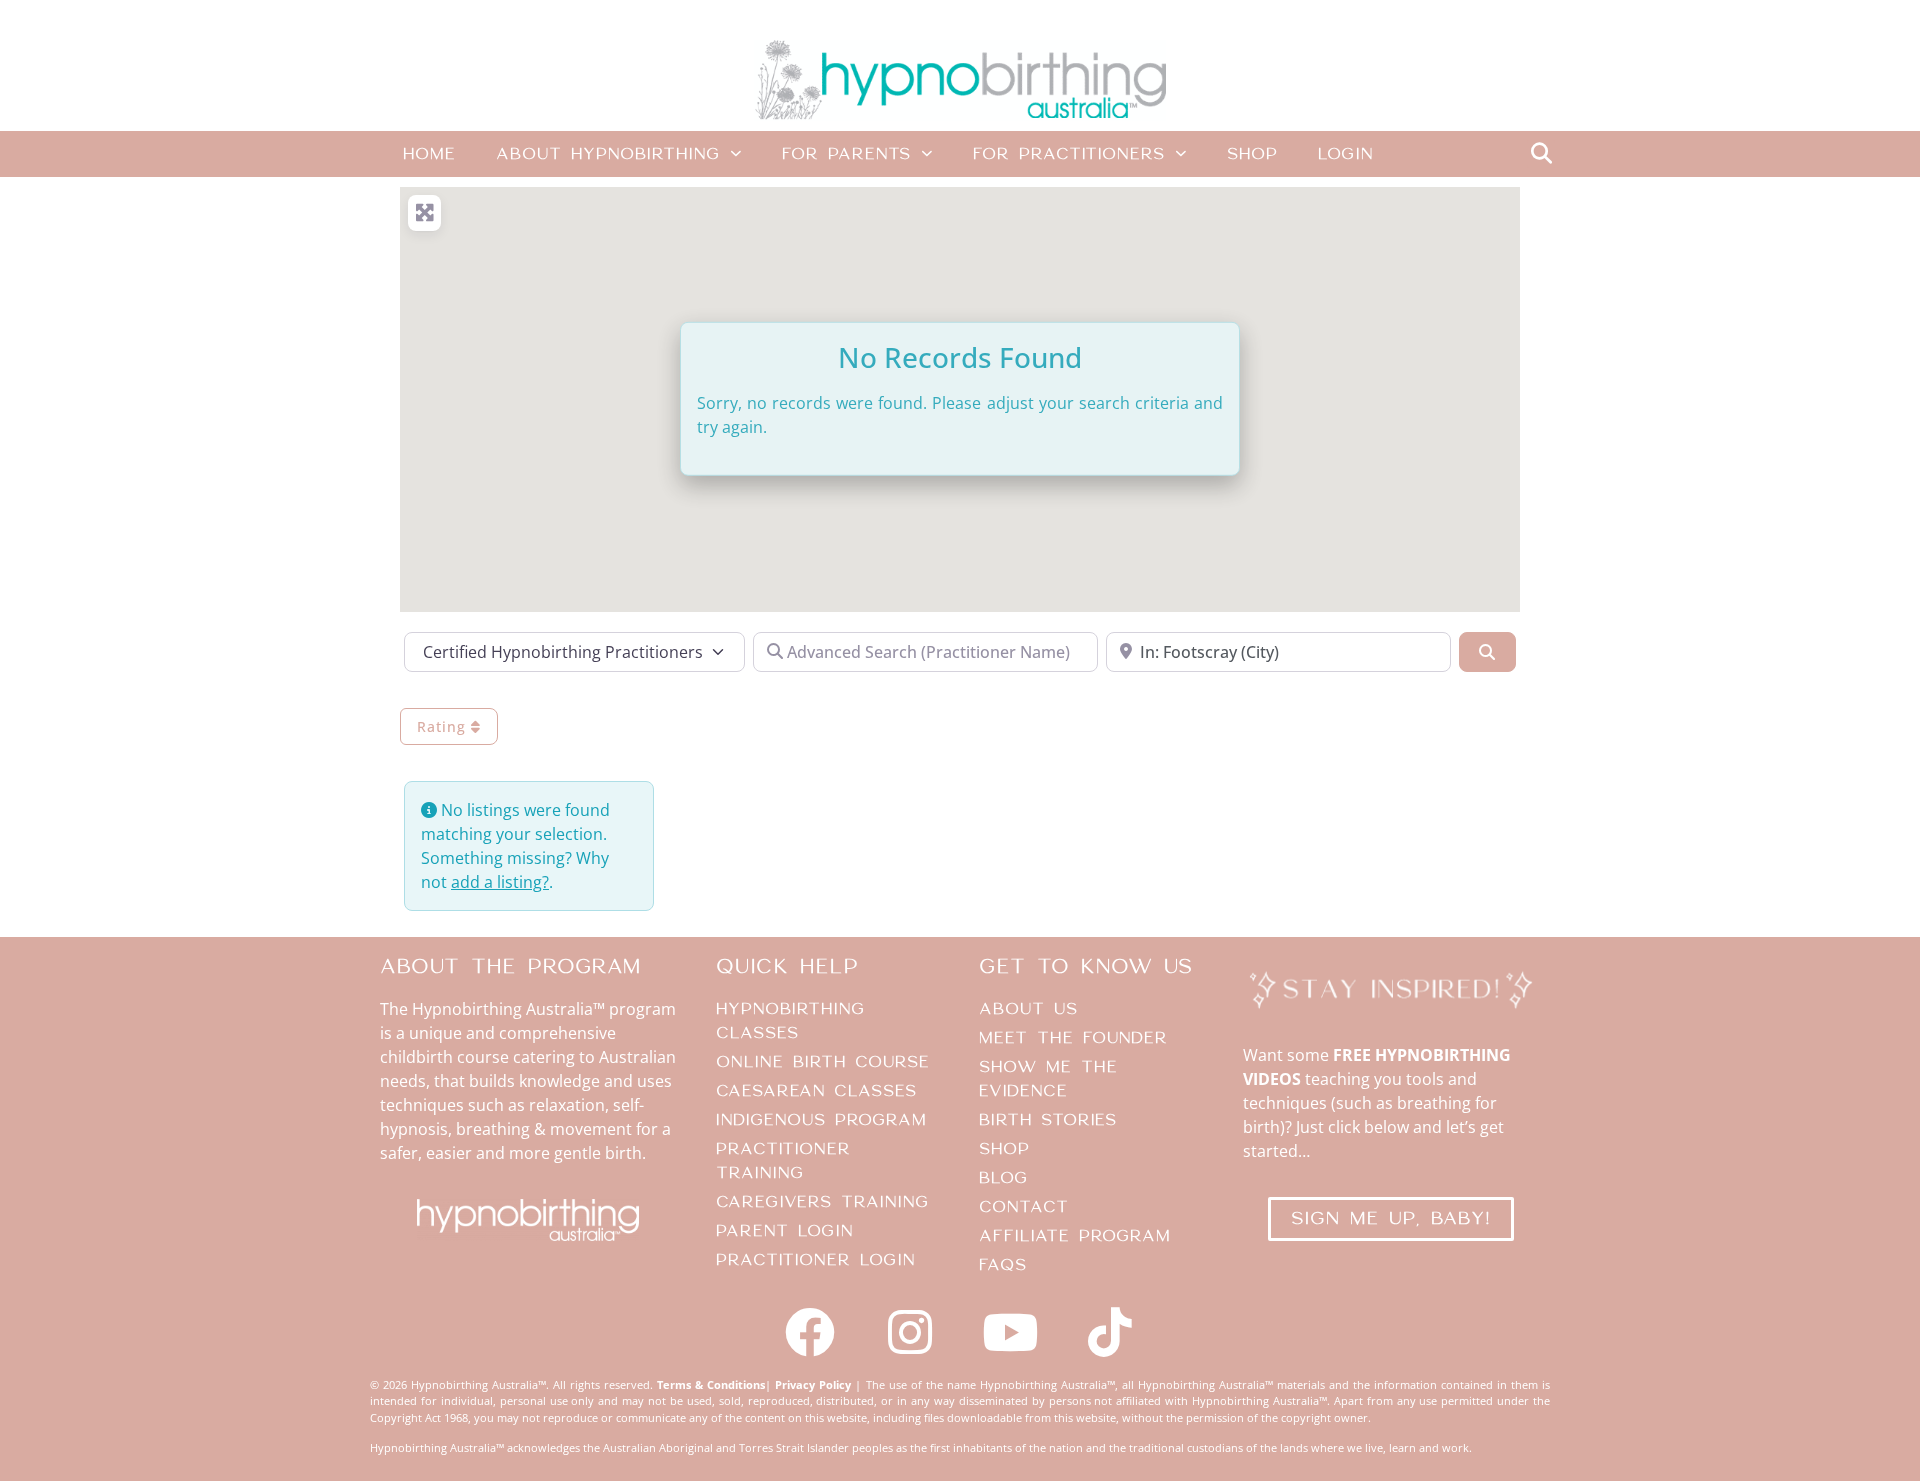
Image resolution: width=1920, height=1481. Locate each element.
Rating (444, 726)
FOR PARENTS (846, 154)
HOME (429, 154)
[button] (1541, 154)
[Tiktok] (1110, 1332)
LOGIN (1345, 154)
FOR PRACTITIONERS (1069, 154)
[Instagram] (910, 1332)
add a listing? (500, 882)
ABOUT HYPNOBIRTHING (608, 154)
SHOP (1252, 154)
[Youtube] (1010, 1332)
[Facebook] (810, 1332)
